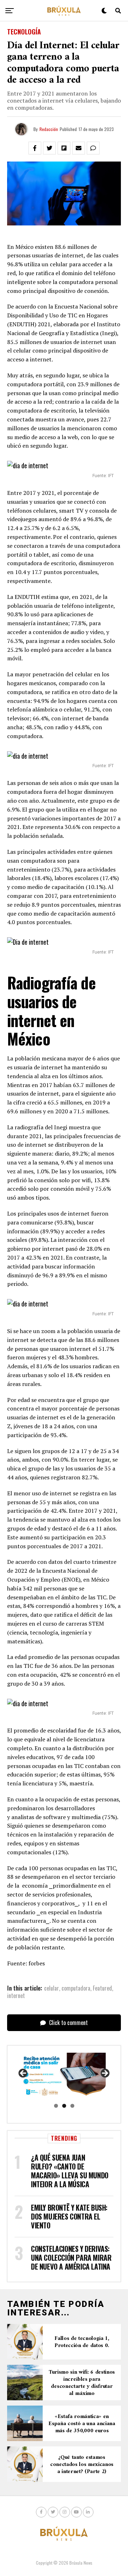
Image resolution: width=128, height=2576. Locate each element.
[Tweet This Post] (49, 148)
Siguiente (105, 2074)
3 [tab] (72, 2106)
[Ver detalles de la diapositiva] (64, 2075)
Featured (102, 1988)
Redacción (49, 129)
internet (16, 1996)
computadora (76, 1988)
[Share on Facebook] (35, 148)
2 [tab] (64, 2106)
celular (52, 1988)
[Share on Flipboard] (64, 148)
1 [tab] (56, 2106)
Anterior (23, 2074)
